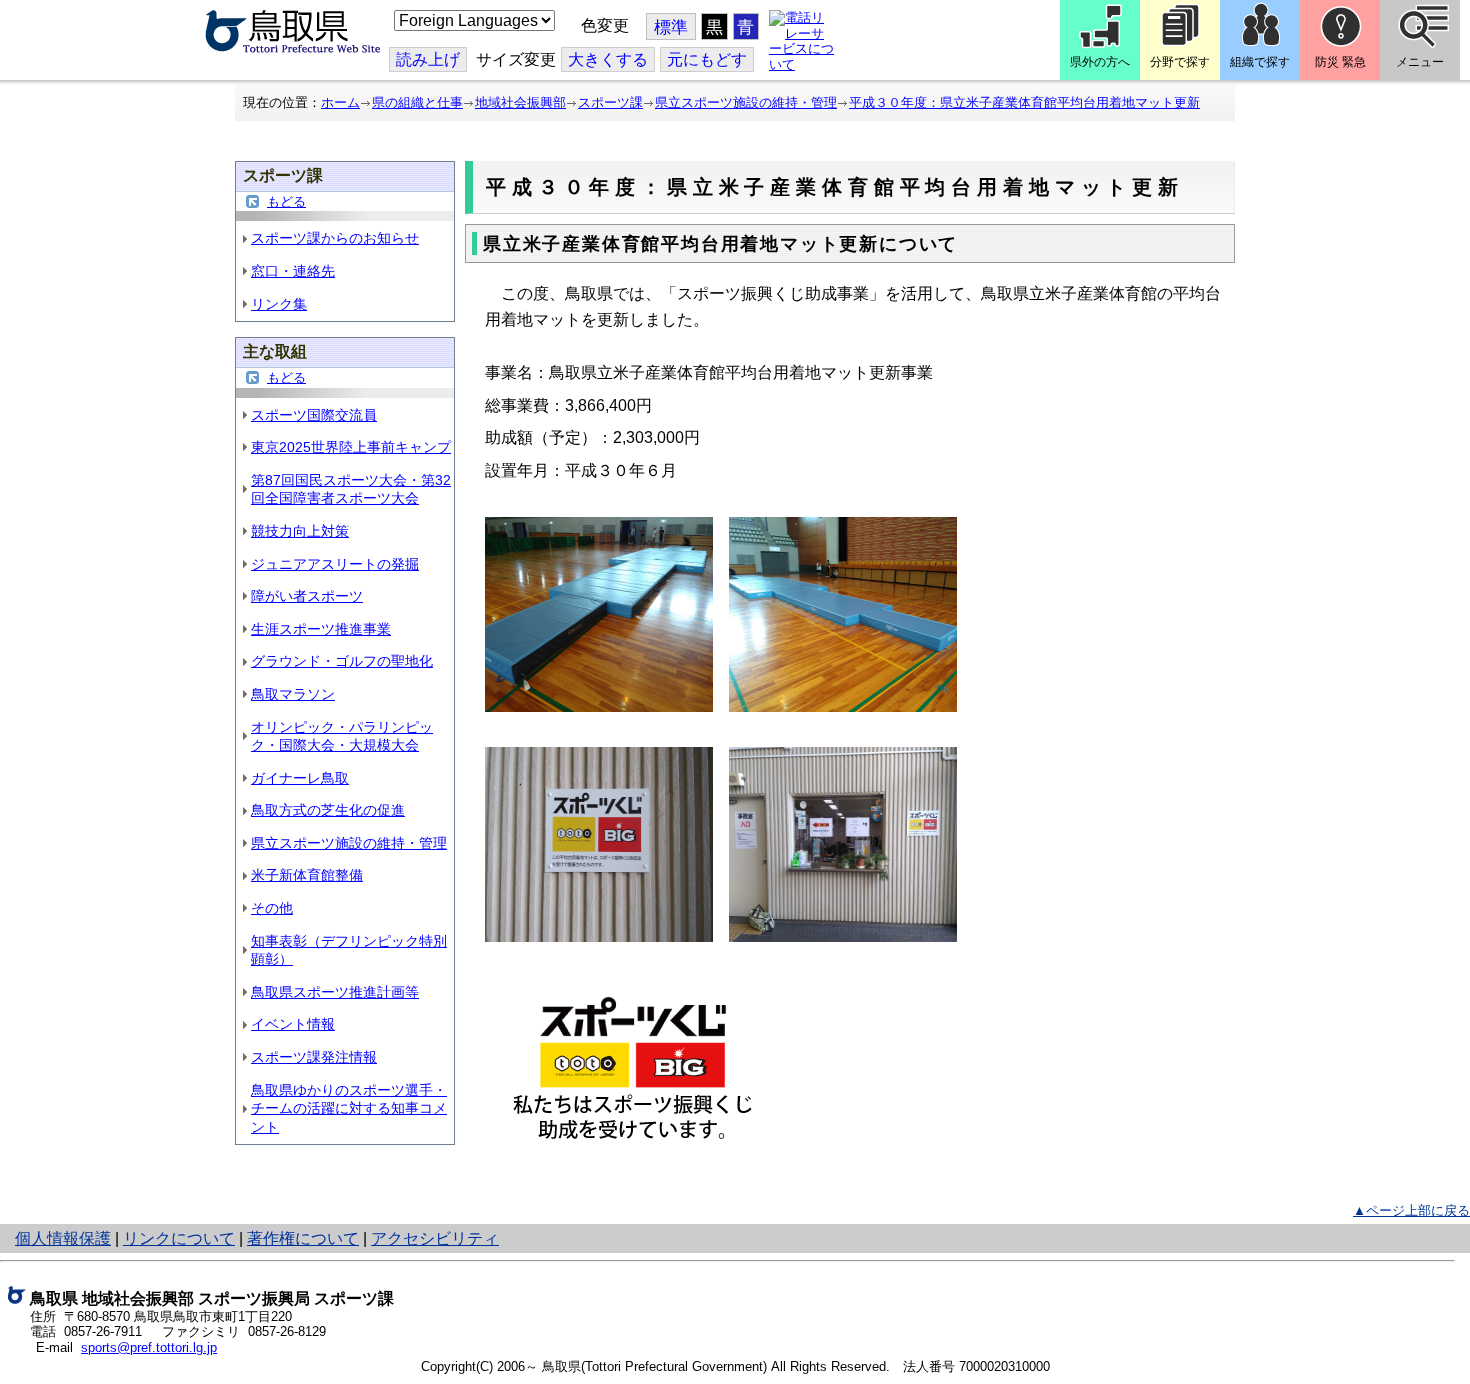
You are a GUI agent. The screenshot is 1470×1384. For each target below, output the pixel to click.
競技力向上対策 (300, 531)
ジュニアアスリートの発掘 (335, 564)
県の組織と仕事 (417, 102)
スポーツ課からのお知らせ (335, 238)
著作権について (303, 1238)
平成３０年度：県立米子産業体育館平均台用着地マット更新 (1024, 102)
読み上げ (428, 59)
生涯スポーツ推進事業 (321, 629)
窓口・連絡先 (293, 271)
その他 (272, 908)
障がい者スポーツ (307, 596)
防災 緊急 (1340, 62)
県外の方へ (1100, 62)
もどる (286, 201)
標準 (671, 27)
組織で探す (1260, 62)
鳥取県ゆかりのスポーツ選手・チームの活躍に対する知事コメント (349, 1108)
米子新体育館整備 (307, 875)
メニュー (1420, 62)
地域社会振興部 (520, 102)
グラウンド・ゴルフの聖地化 (342, 661)
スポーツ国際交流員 (314, 415)
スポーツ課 (610, 102)
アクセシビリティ (435, 1238)
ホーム (340, 102)
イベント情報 (293, 1024)
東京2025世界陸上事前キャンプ (351, 447)
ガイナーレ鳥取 (300, 778)
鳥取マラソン (293, 694)
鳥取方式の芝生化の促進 (328, 810)
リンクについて (179, 1238)
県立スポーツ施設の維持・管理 (746, 102)
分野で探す (1180, 62)
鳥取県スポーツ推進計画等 (335, 992)
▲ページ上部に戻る (1411, 1210)
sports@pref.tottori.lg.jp (149, 1347)
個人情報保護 (63, 1238)
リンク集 (279, 304)
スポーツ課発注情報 (314, 1057)
